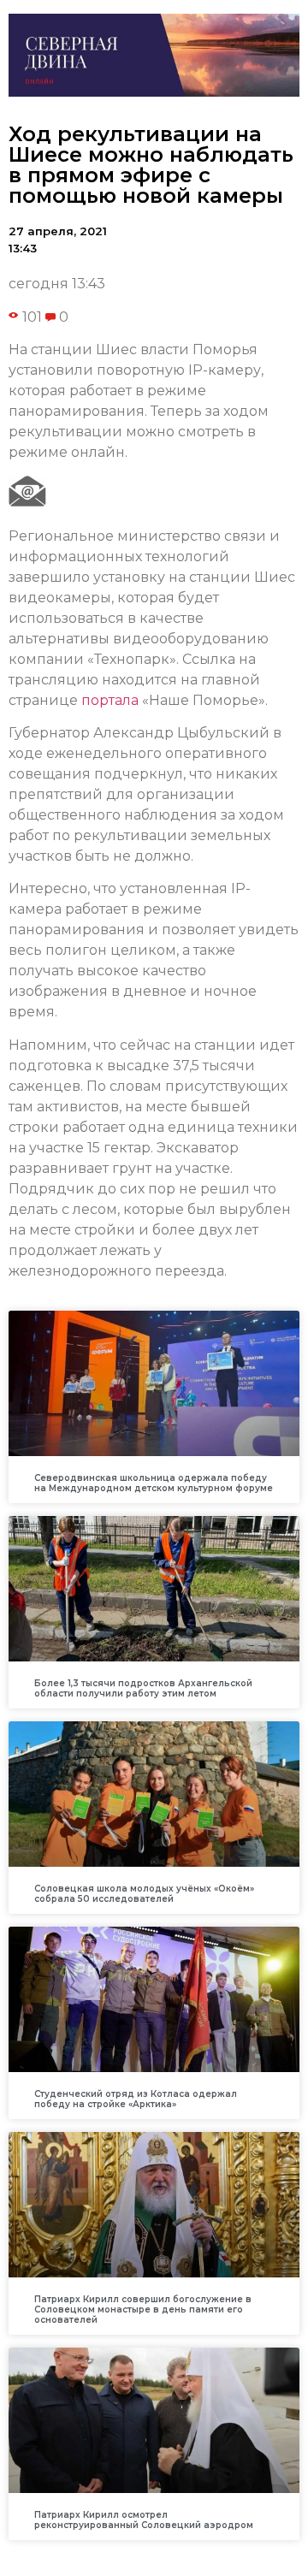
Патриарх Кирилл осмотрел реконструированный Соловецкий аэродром (144, 2520)
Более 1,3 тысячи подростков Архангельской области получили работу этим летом (143, 1688)
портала (110, 700)
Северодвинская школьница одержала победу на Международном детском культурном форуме (154, 1483)
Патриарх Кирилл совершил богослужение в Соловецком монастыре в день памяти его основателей (143, 2310)
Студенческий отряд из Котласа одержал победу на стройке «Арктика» (136, 2099)
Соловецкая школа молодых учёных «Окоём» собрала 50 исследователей (144, 1894)
